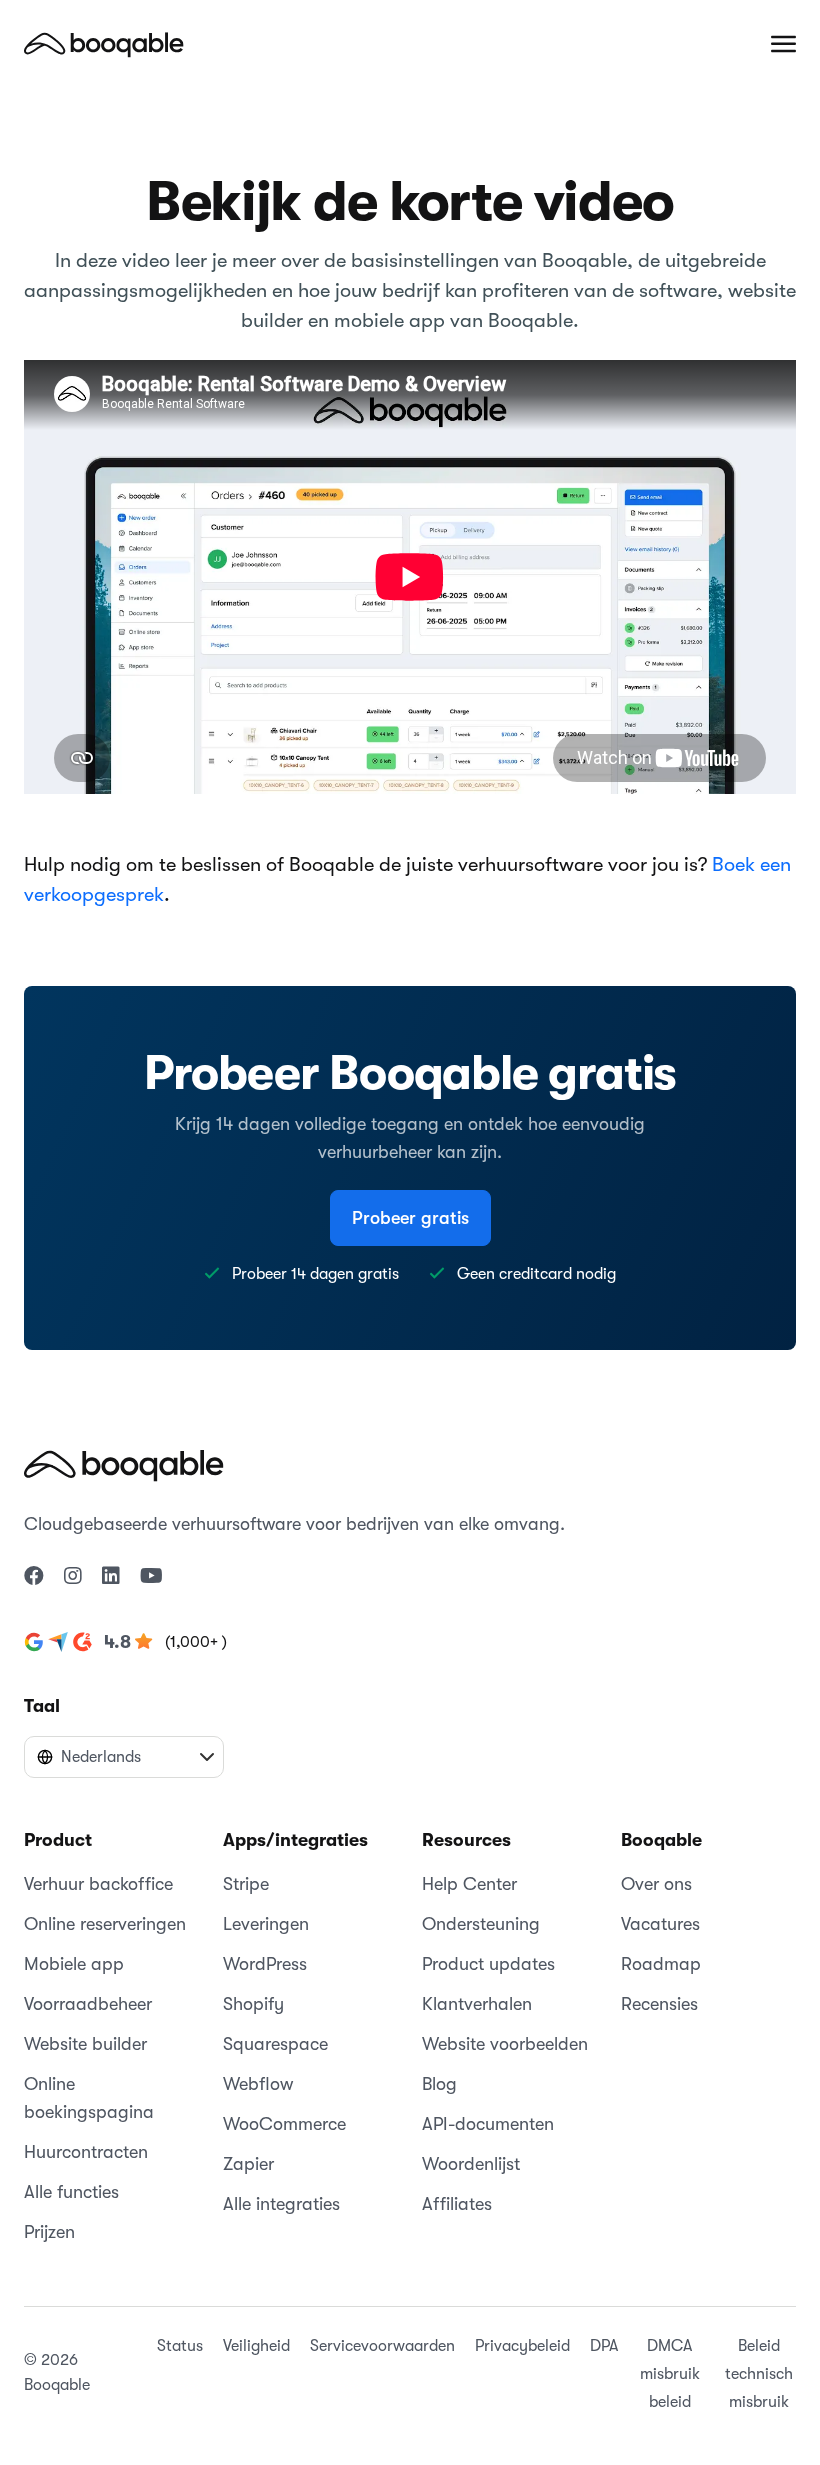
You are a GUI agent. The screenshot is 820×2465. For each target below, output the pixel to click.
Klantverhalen (477, 2004)
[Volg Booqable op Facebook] (34, 1577)
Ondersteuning (481, 1924)
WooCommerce (284, 2124)
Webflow (258, 2084)
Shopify (253, 2004)
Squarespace (275, 2044)
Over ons (656, 1884)
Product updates (488, 1964)
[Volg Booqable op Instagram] (73, 1577)
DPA (604, 2346)
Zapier (248, 2164)
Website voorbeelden (505, 2044)
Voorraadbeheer (88, 2004)
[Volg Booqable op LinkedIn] (111, 1577)
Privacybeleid (522, 2346)
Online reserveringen (105, 1924)
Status (180, 2346)
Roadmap (661, 1964)
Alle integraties (281, 2204)
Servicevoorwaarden (382, 2346)
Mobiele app (74, 1964)
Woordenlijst (471, 2164)
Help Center (469, 1884)
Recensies (659, 2004)
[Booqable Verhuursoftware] (104, 44)
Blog (439, 2084)
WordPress (265, 1964)
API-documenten (488, 2124)
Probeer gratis (410, 1218)
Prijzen (49, 2232)
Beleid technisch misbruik (759, 2374)
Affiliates (457, 2204)
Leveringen (266, 1924)
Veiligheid (256, 2346)
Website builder (85, 2044)
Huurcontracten (86, 2152)
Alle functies (71, 2192)
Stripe (246, 1884)
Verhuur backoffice (98, 1884)
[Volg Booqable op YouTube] (151, 1577)
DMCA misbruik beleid (670, 2374)
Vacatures (660, 1924)
